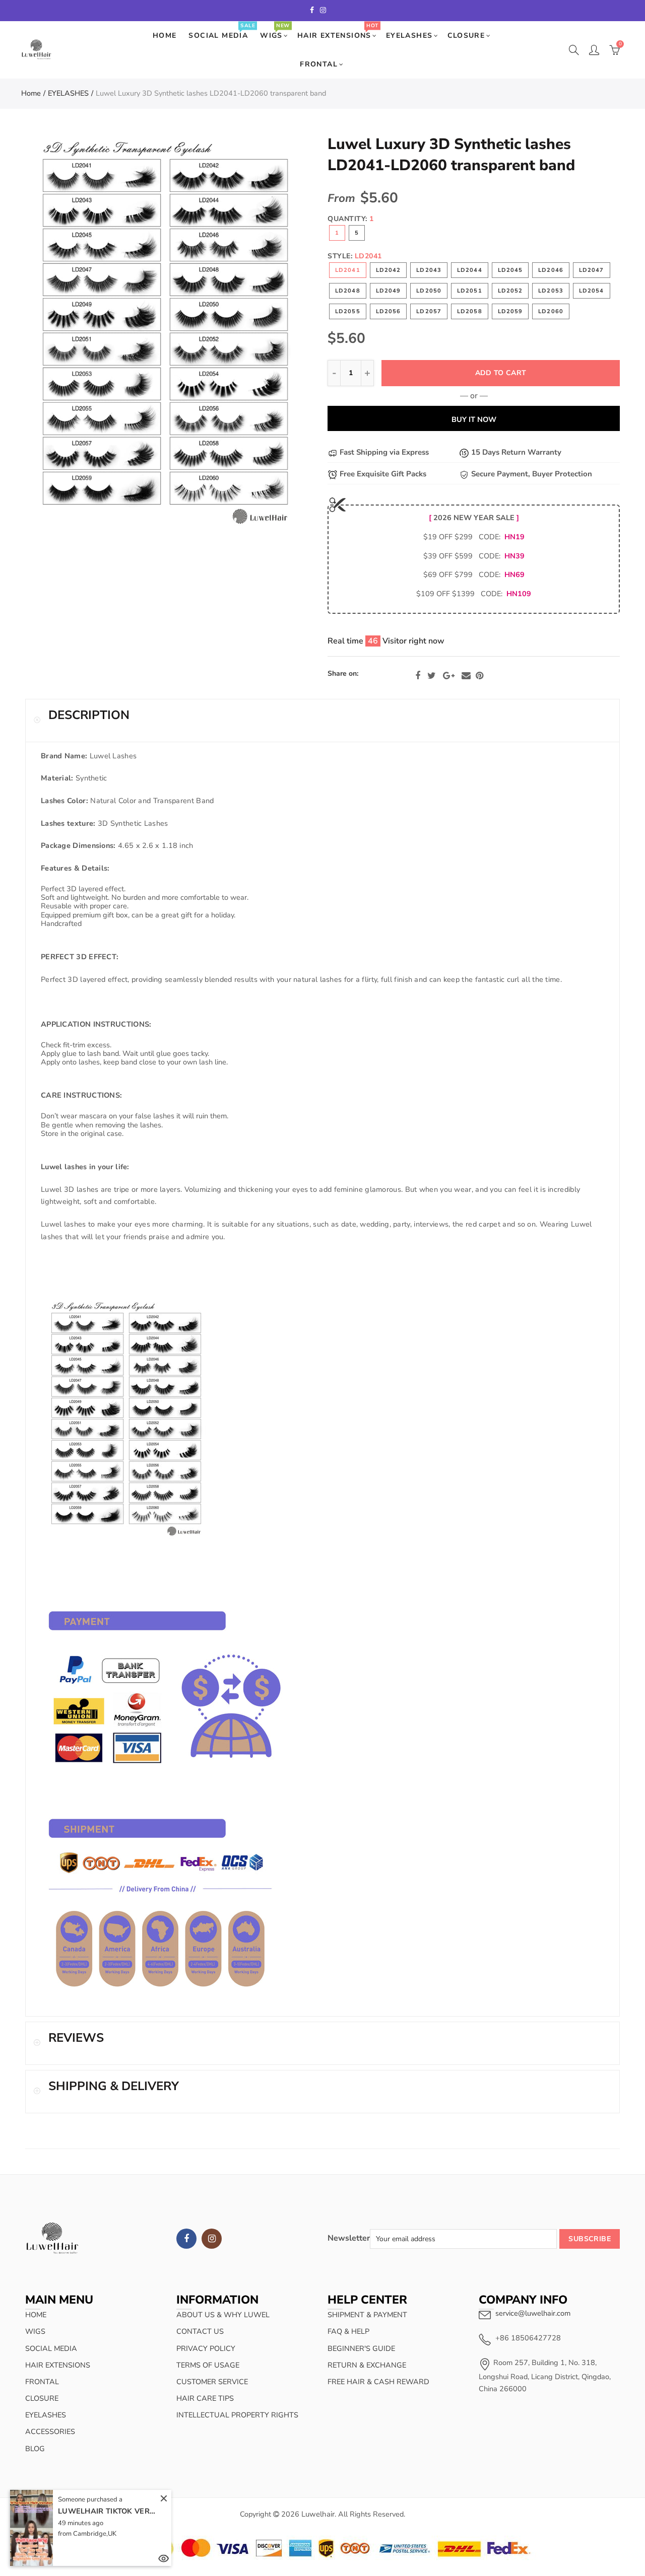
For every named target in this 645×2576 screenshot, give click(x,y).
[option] (165, 332)
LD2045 (510, 270)
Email (466, 676)
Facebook (418, 676)
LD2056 (389, 311)
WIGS (275, 31)
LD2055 (348, 311)
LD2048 (348, 291)
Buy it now (474, 419)
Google (449, 676)
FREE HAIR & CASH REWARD (378, 2382)
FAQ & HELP (348, 2331)
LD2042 (389, 270)
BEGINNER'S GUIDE (361, 2348)
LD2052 (510, 291)
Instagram (212, 2239)
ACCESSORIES (50, 2431)
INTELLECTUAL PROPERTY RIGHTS (237, 2415)
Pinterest (479, 676)
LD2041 (348, 270)
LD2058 (470, 311)
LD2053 (551, 291)
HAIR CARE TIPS (205, 2398)
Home (31, 93)
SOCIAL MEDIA (221, 31)
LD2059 (510, 311)
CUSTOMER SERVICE (212, 2382)
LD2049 (389, 291)
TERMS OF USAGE (208, 2365)
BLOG (35, 2449)
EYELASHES (409, 35)
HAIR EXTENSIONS (338, 31)
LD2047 (592, 270)
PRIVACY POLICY (206, 2348)
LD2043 (429, 270)
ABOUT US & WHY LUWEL (223, 2315)
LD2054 (592, 291)
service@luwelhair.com (533, 2313)
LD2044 (470, 270)
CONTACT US (200, 2331)
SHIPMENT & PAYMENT (367, 2315)
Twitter (432, 676)
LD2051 (470, 291)
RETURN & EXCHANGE (367, 2365)
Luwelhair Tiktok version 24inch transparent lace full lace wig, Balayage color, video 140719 (108, 2511)
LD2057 (429, 311)
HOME (165, 35)
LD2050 (429, 291)
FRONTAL (319, 64)
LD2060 (551, 311)
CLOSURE (466, 35)
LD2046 (551, 270)
